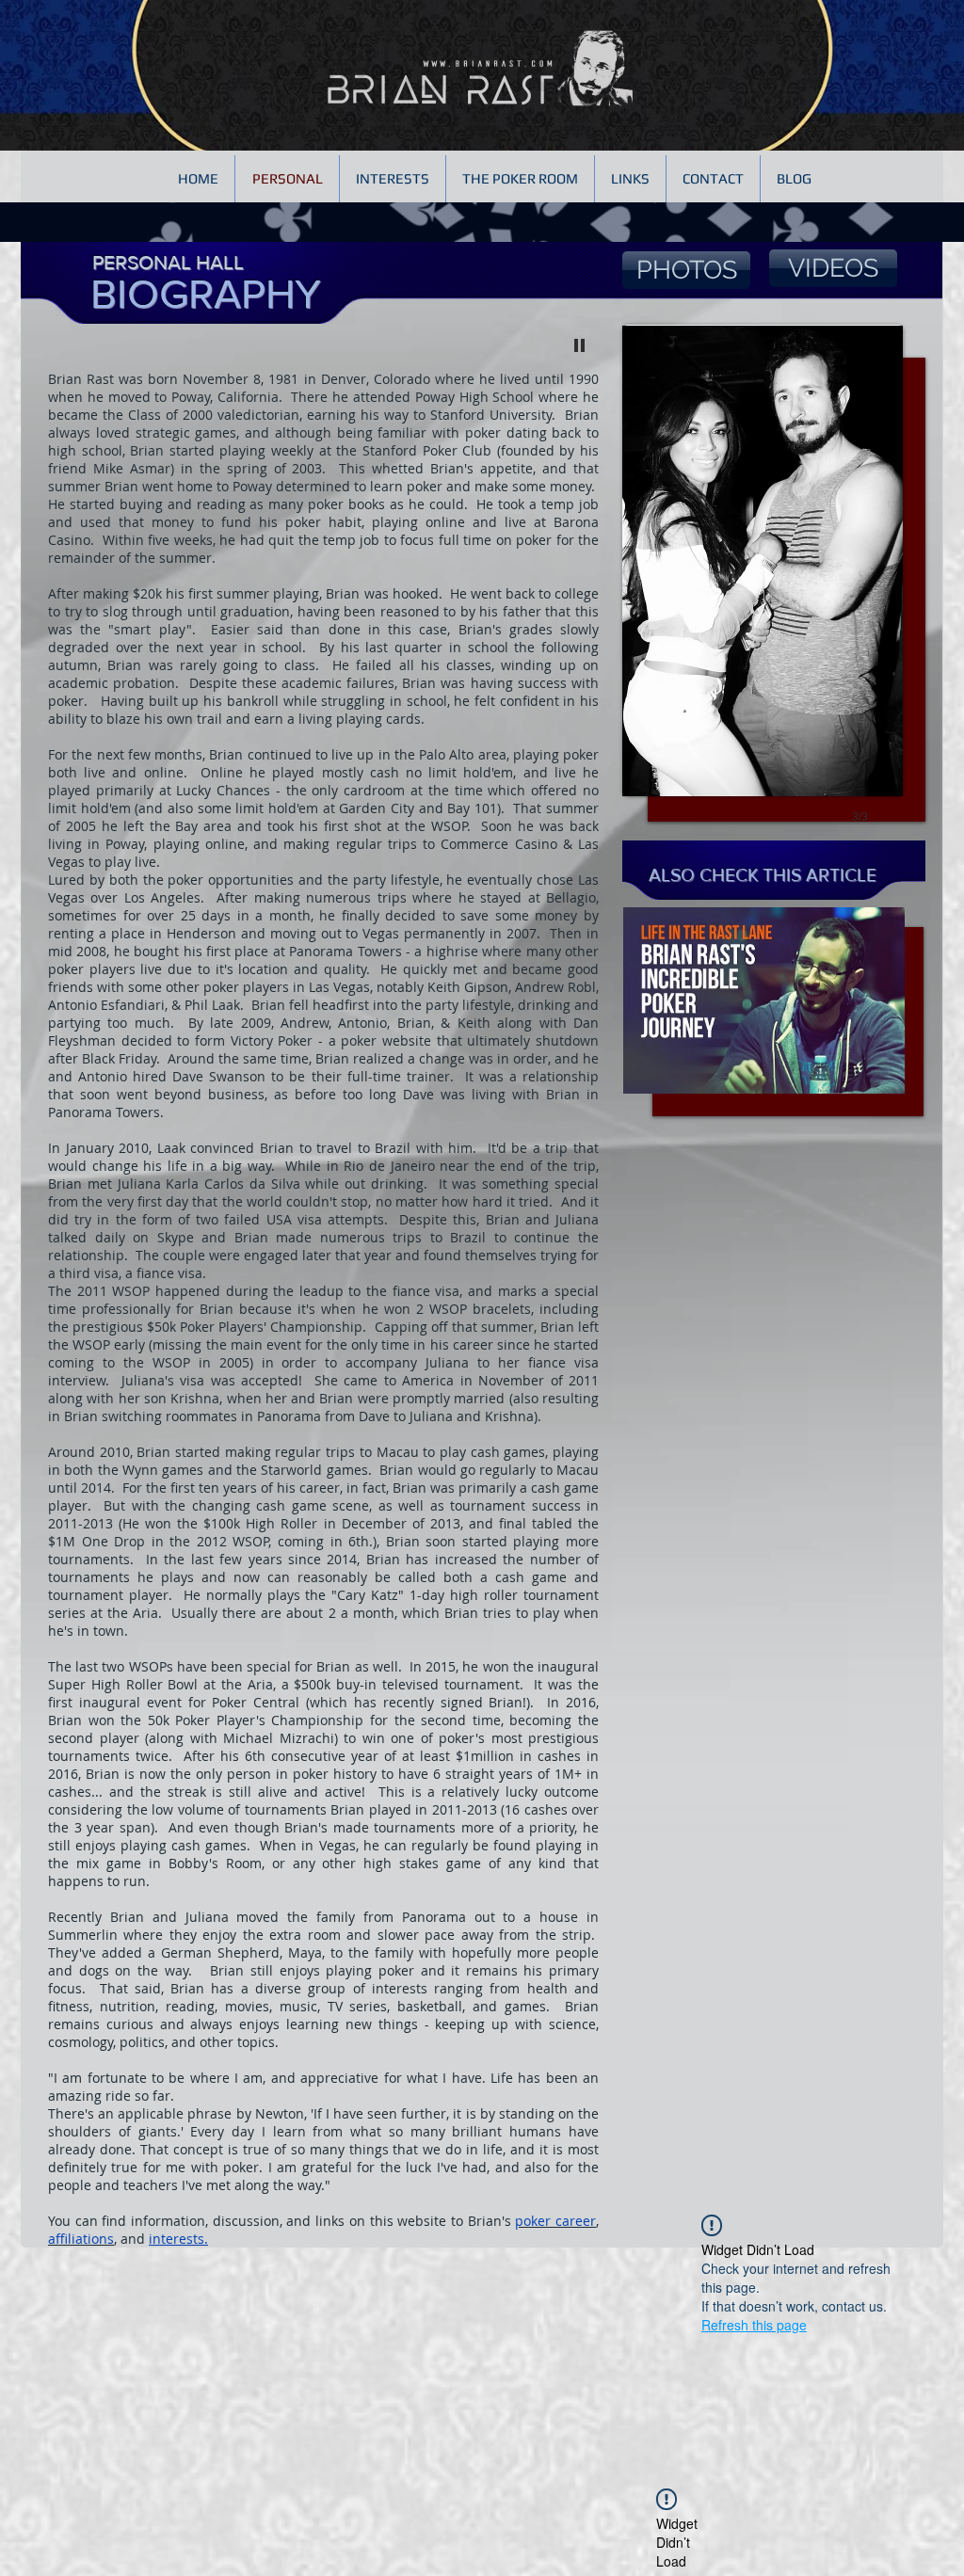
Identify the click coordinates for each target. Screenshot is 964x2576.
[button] (763, 594)
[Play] (580, 344)
